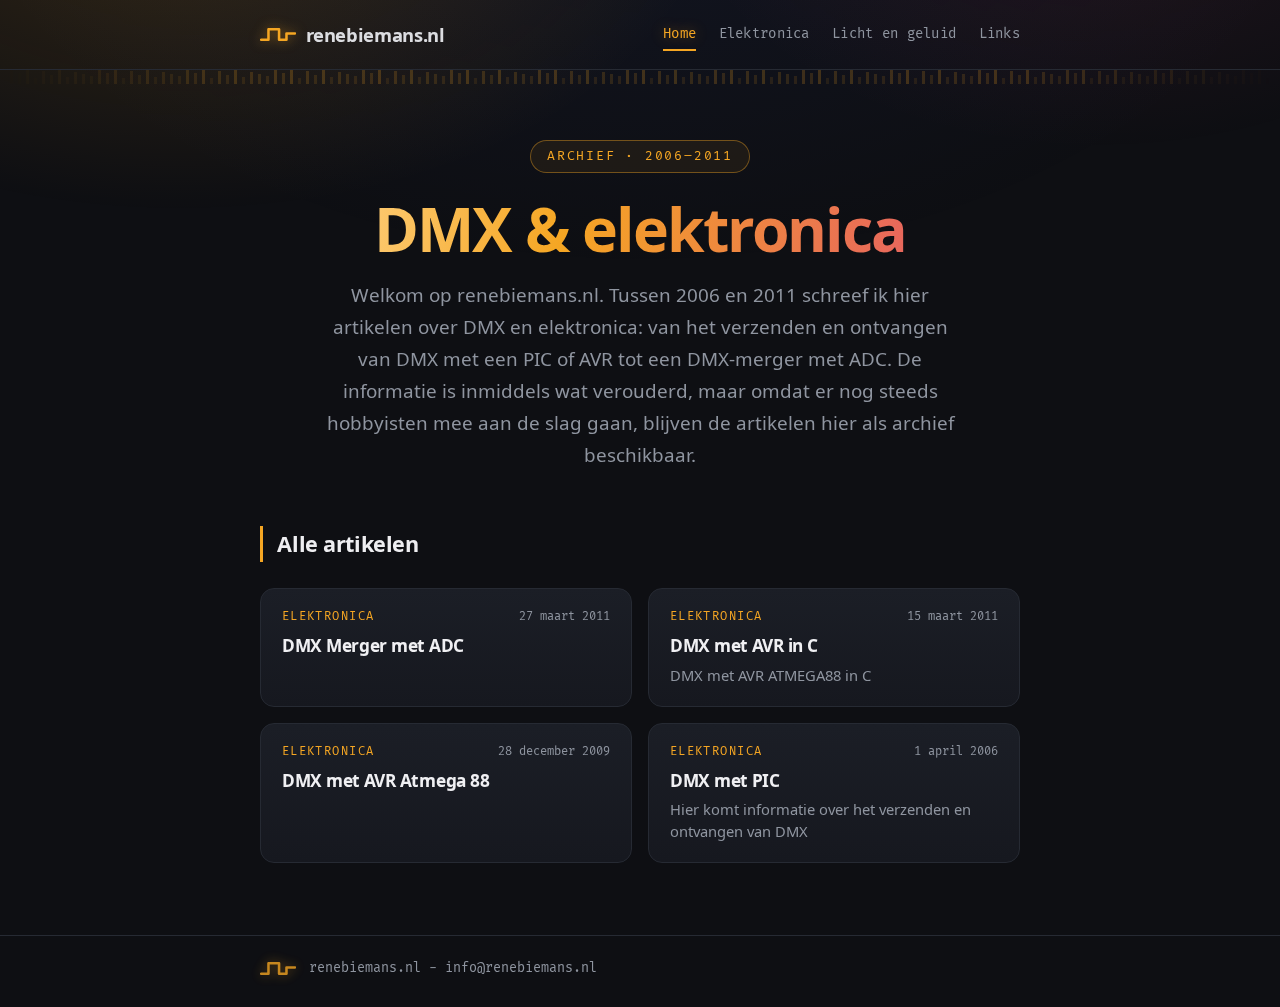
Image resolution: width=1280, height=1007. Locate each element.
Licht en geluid (894, 33)
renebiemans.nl (375, 34)
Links (999, 33)
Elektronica (764, 33)
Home (679, 33)
